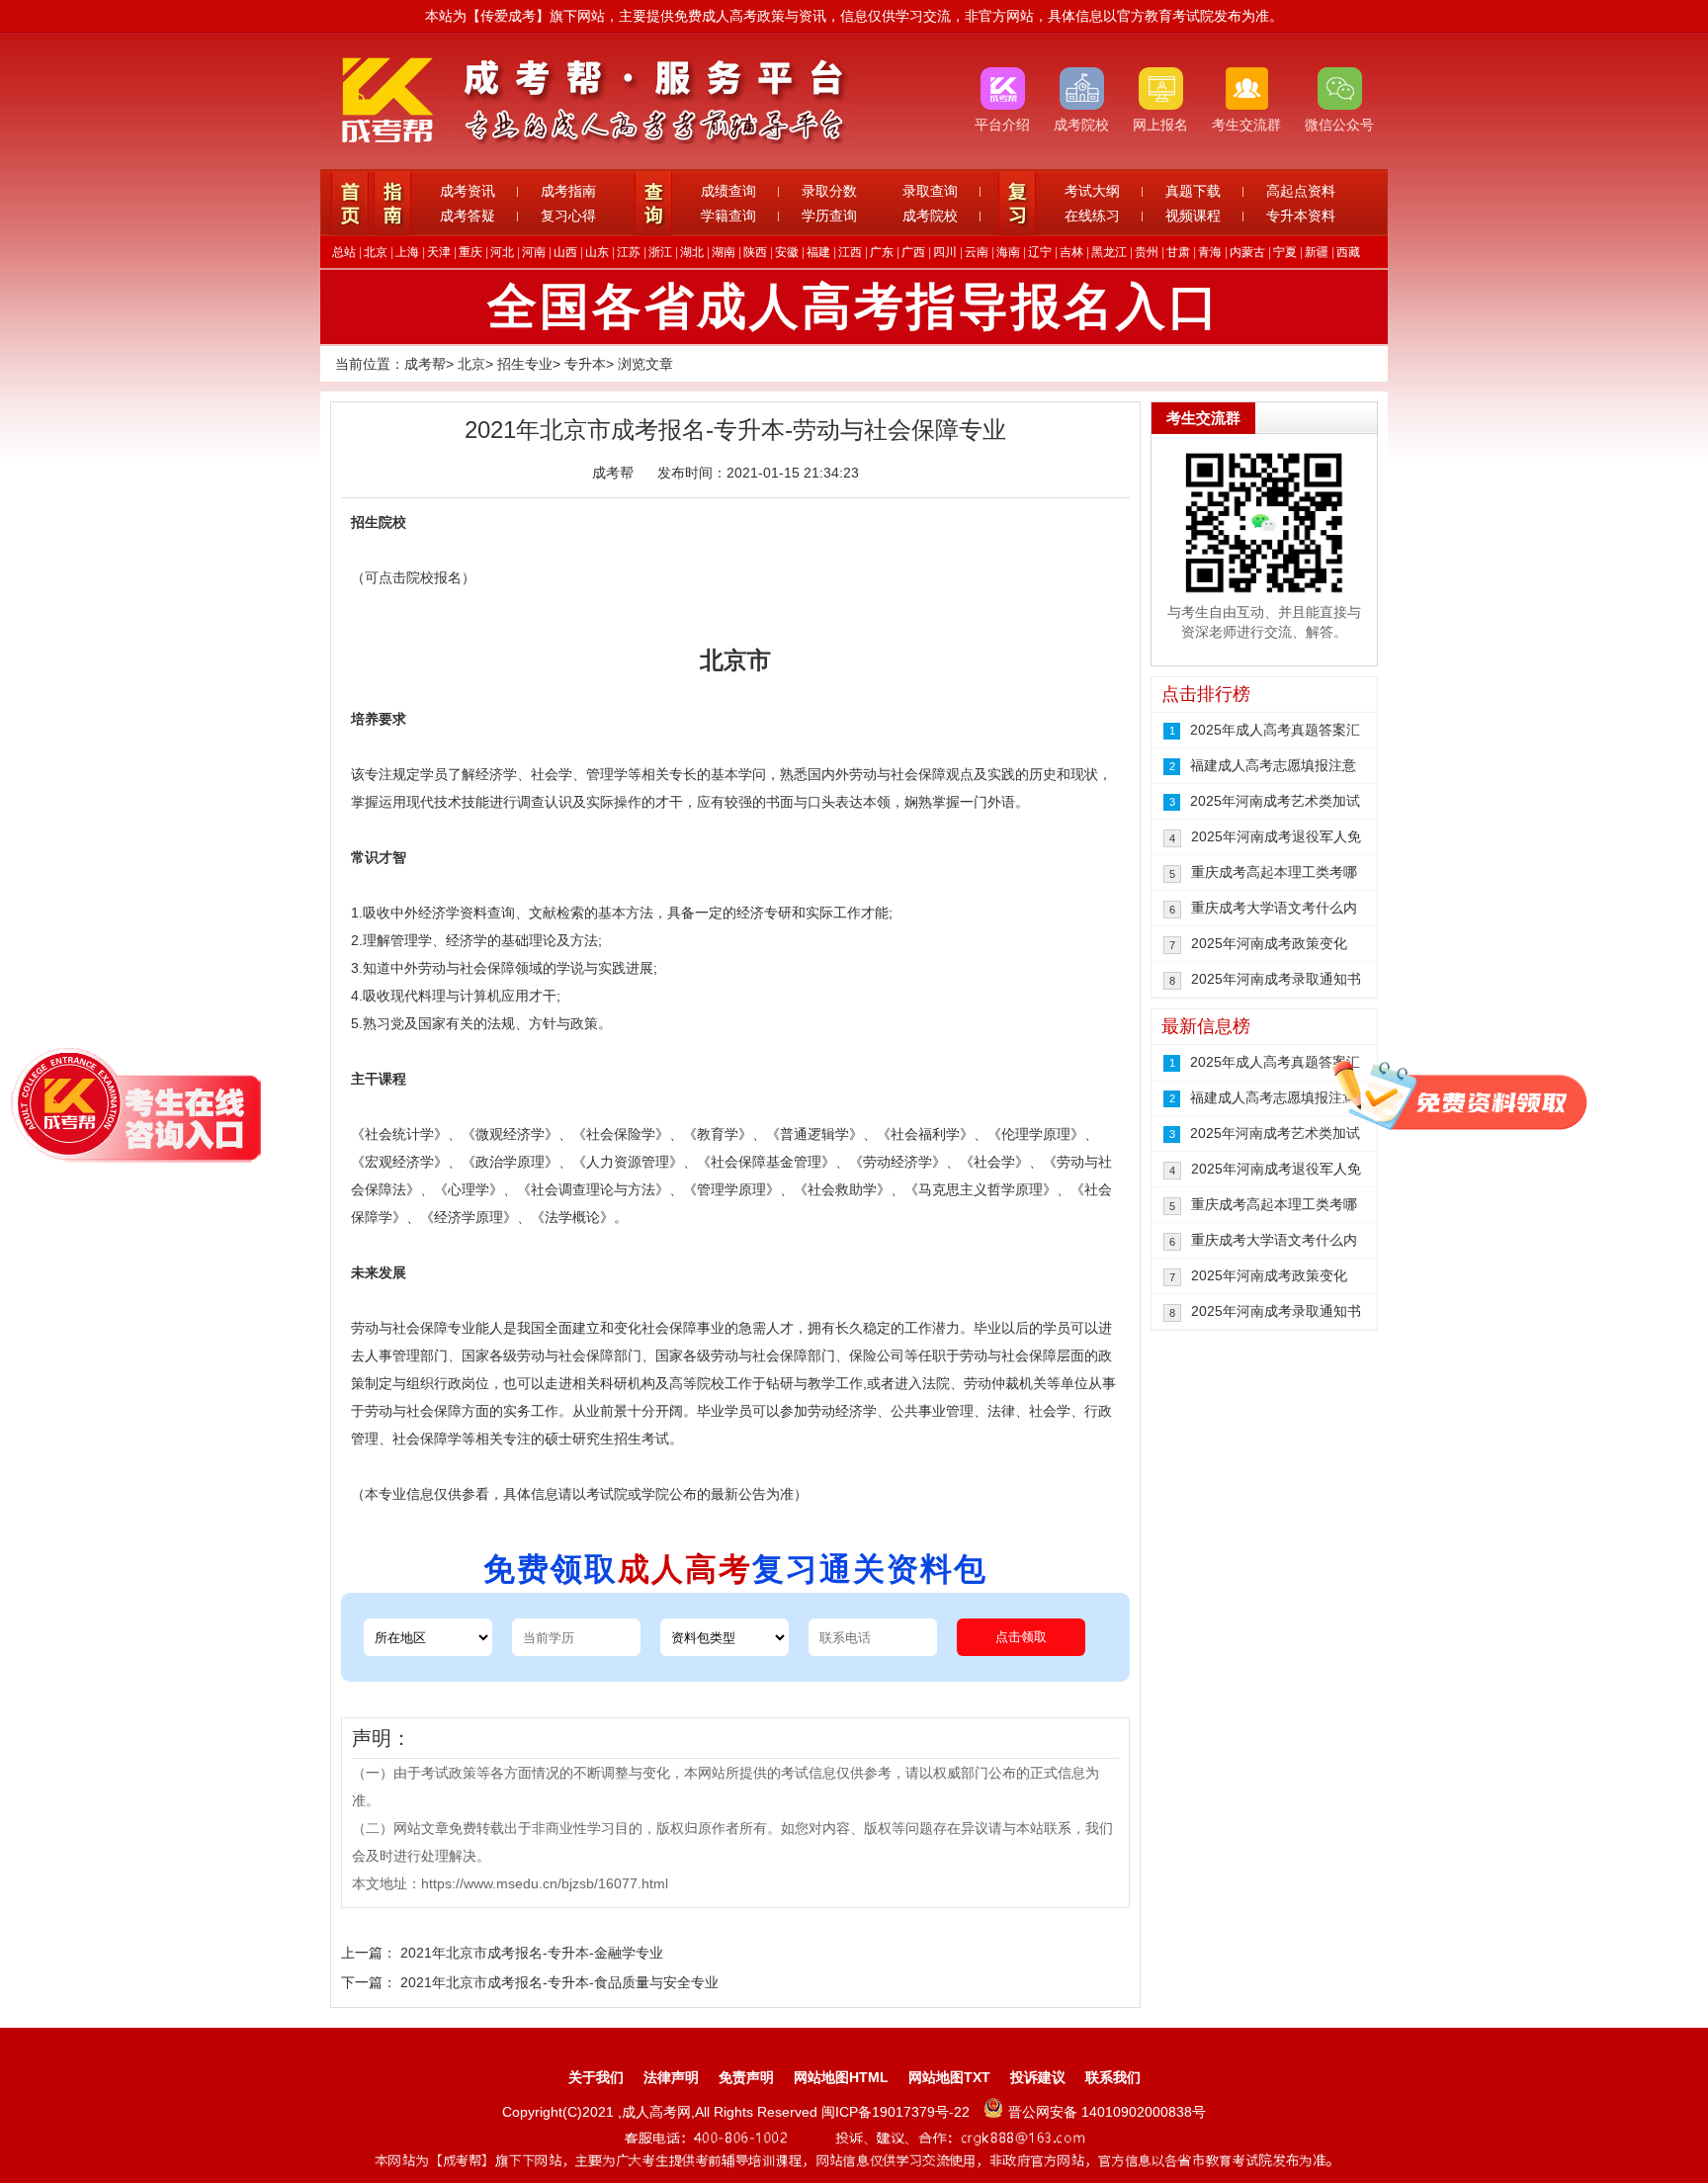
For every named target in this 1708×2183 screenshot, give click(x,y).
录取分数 (829, 191)
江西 (850, 252)
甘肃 (1178, 252)
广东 (882, 252)
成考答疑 (468, 216)
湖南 (724, 252)
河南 (534, 252)
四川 (945, 252)
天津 (439, 252)
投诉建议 (1038, 2077)
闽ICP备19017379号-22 (897, 2112)
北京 (376, 252)
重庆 (470, 252)
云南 (977, 252)
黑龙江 (1109, 252)
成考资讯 (468, 191)
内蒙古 (1247, 252)
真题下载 (1193, 191)
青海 (1210, 252)
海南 (1008, 252)
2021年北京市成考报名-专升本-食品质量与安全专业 (559, 1982)
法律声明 (671, 2077)
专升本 (585, 364)
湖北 (692, 252)
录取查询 (930, 191)
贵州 (1147, 252)
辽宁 (1040, 252)
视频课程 (1193, 216)
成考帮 (425, 364)
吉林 (1071, 252)
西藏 (1348, 252)
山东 (597, 252)
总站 (344, 252)
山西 (565, 252)
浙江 (660, 252)
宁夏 (1285, 252)
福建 (818, 252)
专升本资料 (1301, 216)
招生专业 (525, 364)
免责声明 (746, 2077)
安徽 (787, 252)
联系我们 (1113, 2077)
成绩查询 (728, 191)
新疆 (1317, 252)
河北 (502, 252)
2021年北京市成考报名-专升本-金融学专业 (532, 1953)
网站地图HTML (841, 2077)
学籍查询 (728, 216)
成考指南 (568, 191)
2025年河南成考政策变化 (1269, 943)
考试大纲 (1092, 191)
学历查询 (829, 216)
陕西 (755, 252)
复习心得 (568, 216)
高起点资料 (1301, 191)
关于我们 (596, 2077)
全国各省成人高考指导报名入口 (854, 306)
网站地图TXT (949, 2077)
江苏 (629, 252)
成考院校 (930, 216)
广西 (913, 252)
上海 (407, 252)
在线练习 (1092, 216)
